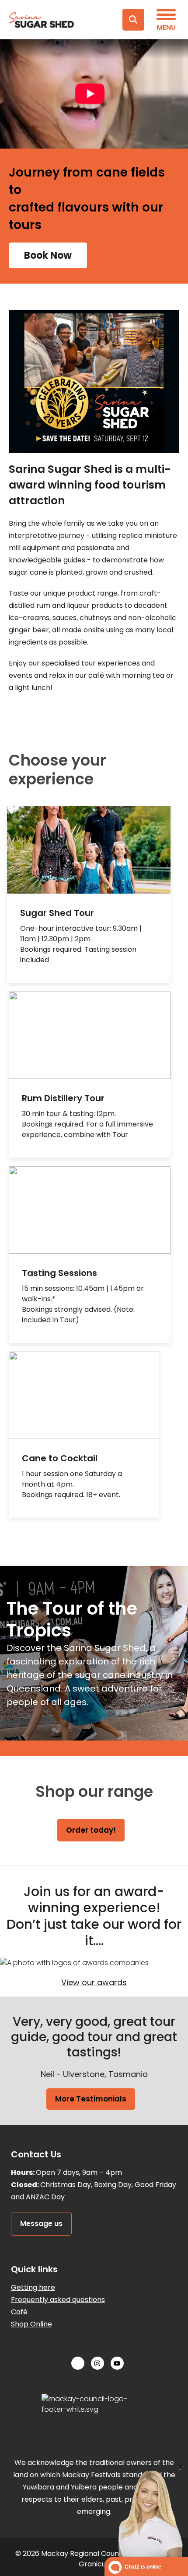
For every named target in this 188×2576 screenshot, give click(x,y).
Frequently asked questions (58, 2300)
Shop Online (31, 2324)
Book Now (48, 255)
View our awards (94, 1982)
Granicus (94, 2564)
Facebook (75, 2363)
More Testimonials (91, 2099)
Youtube (114, 2363)
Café (19, 2312)
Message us (41, 2224)
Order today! (91, 1830)
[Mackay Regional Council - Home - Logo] (51, 20)
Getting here (33, 2287)
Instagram (94, 2363)
